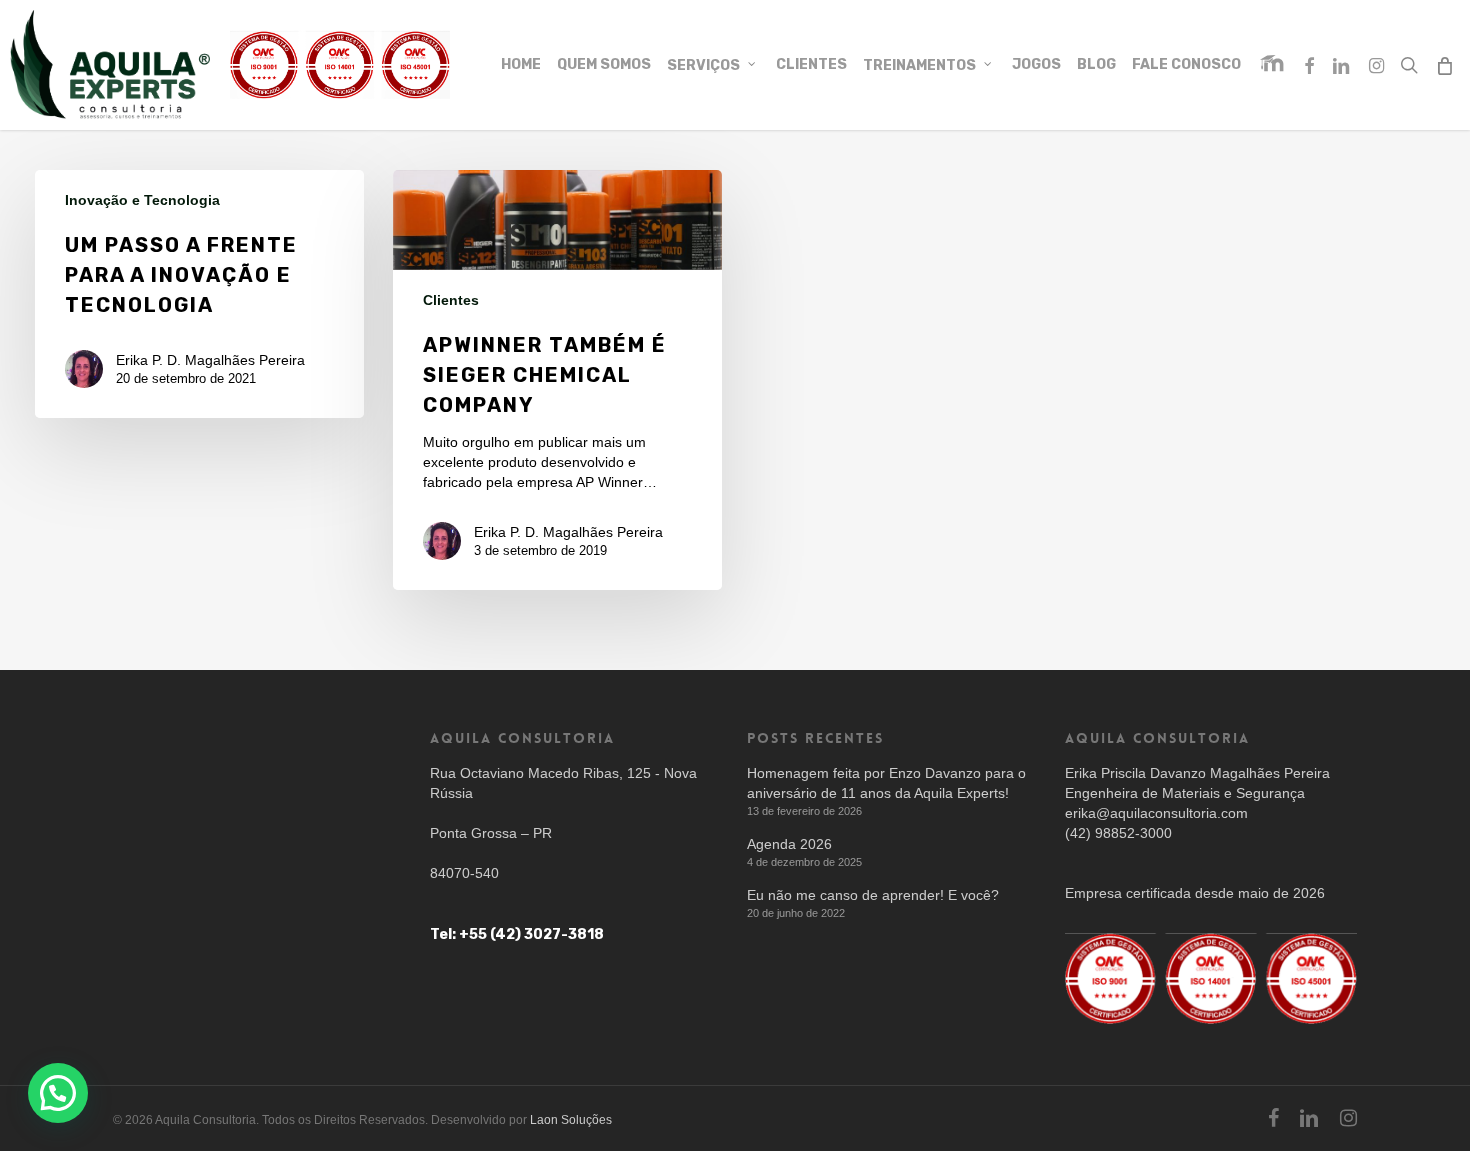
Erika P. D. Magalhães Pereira (210, 360)
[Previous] (266, 210)
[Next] (329, 210)
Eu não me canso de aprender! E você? (873, 895)
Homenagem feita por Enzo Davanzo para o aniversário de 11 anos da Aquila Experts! (886, 783)
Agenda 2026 (789, 844)
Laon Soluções (571, 1120)
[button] (1432, 10)
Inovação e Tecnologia (142, 200)
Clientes (451, 300)
